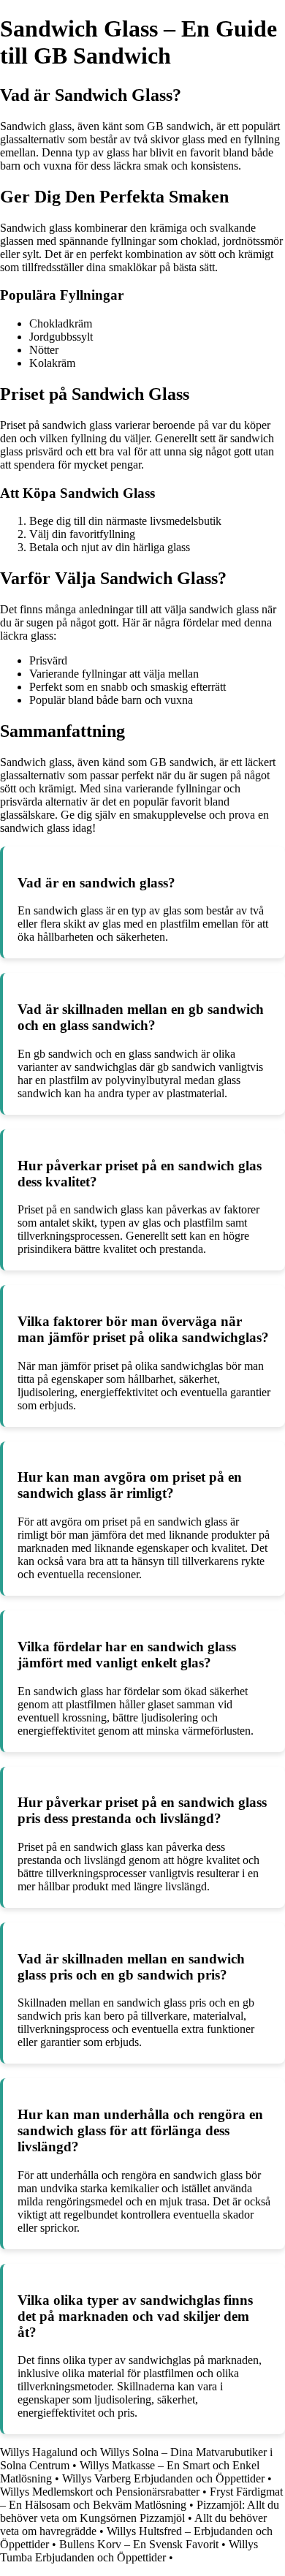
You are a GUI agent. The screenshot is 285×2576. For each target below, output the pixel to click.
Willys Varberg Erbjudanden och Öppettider (163, 2478)
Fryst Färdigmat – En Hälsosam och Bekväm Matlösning (141, 2498)
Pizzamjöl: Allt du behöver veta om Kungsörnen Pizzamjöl (140, 2511)
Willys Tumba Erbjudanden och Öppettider (129, 2551)
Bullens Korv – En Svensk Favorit (139, 2544)
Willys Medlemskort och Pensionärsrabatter (100, 2492)
